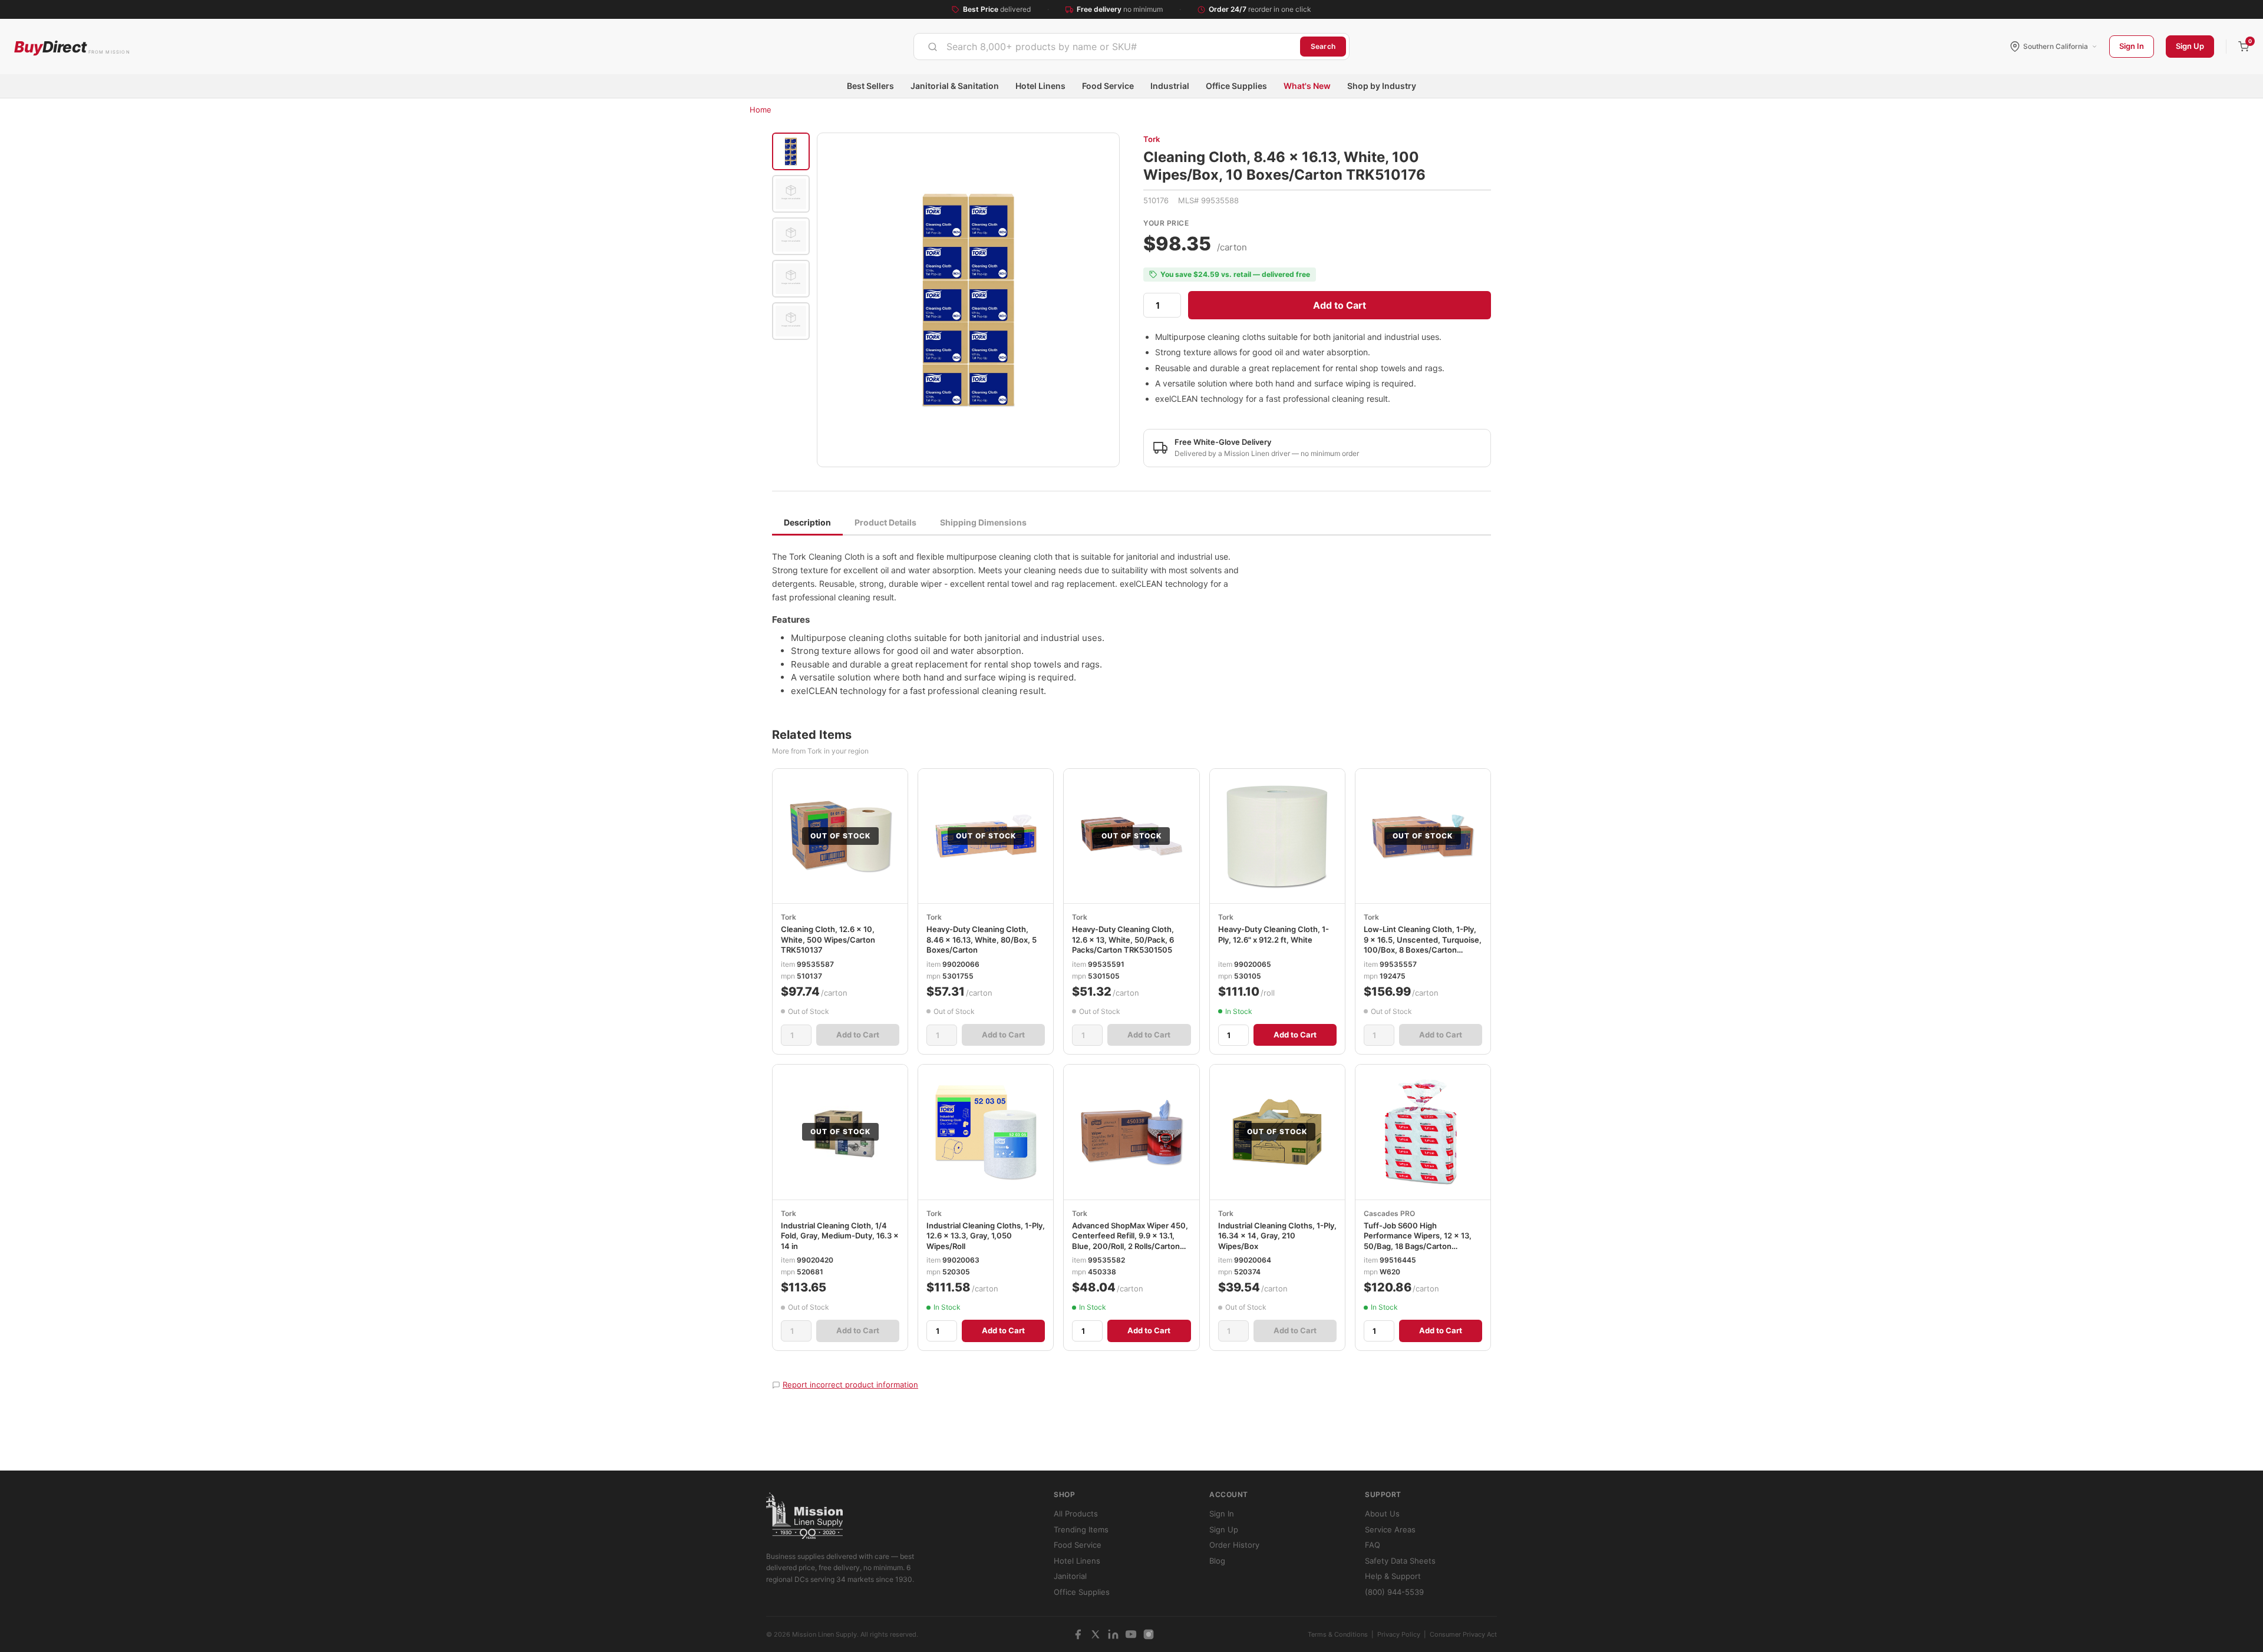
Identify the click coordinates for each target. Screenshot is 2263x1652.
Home (761, 110)
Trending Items (1081, 1529)
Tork (1152, 139)
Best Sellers (870, 86)
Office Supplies (1236, 86)
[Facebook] (1078, 1634)
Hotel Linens (1040, 86)
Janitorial (1070, 1576)
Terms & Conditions (1338, 1634)
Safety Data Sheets (1400, 1561)
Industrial (1170, 86)
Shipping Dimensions (983, 522)
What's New (1307, 86)
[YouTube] (1131, 1634)
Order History (1234, 1545)
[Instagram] (1149, 1634)
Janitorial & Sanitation (955, 86)
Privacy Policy (1399, 1634)
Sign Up (2190, 46)
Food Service (1108, 86)
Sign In (2132, 46)
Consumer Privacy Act (1463, 1634)
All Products (1076, 1514)
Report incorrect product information (850, 1385)
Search (1323, 46)
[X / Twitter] (1096, 1634)
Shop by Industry (1382, 86)
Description (807, 522)
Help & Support (1393, 1576)
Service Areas (1390, 1529)
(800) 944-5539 (1394, 1592)
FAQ (1373, 1545)
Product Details (885, 522)
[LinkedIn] (1113, 1634)
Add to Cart (1340, 305)
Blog (1217, 1561)
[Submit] (933, 47)
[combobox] (1107, 47)
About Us (1382, 1514)
